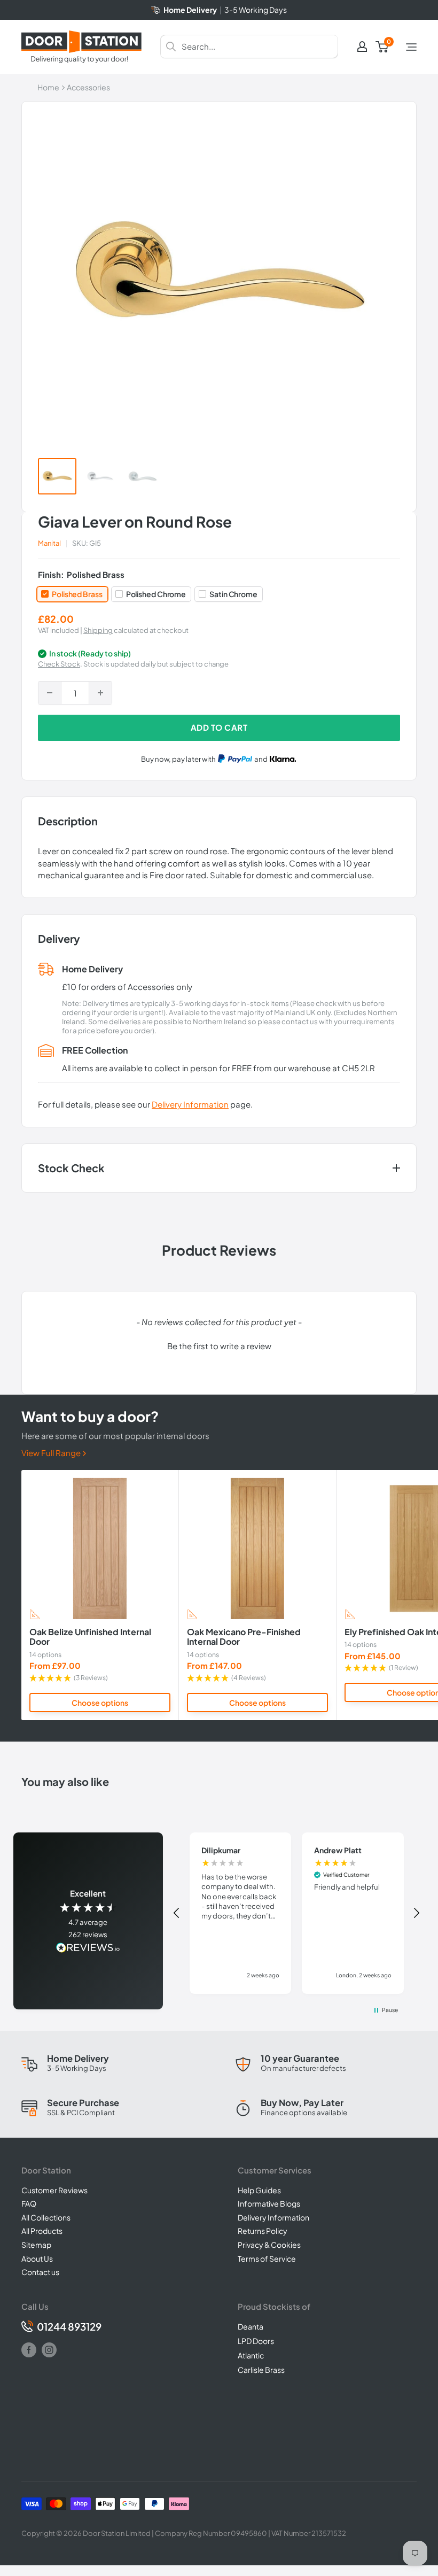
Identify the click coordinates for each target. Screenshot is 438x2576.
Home (48, 87)
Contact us (40, 2272)
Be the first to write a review (219, 1346)
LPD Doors (256, 2341)
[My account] (362, 47)
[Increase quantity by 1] (100, 693)
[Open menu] (411, 47)
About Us (37, 2258)
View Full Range (52, 1453)
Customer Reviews (54, 2190)
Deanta (251, 2326)
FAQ (29, 2203)
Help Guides (259, 2190)
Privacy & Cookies (269, 2245)
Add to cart (219, 727)
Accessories (88, 87)
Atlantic (251, 2355)
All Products (42, 2231)
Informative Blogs (269, 2203)
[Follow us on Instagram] (49, 2350)
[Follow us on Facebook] (29, 2350)
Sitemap (36, 2245)
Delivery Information (190, 1104)
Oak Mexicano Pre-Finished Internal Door (244, 1637)
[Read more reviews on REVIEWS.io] (88, 1949)
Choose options (100, 1703)
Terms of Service (267, 2258)
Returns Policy (263, 2231)
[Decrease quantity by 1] (50, 693)
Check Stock (59, 664)
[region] (297, 1913)
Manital (49, 543)
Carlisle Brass (261, 2370)
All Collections (46, 2217)
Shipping (98, 630)
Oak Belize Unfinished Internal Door (90, 1637)
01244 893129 (69, 2327)
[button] (219, 1344)
